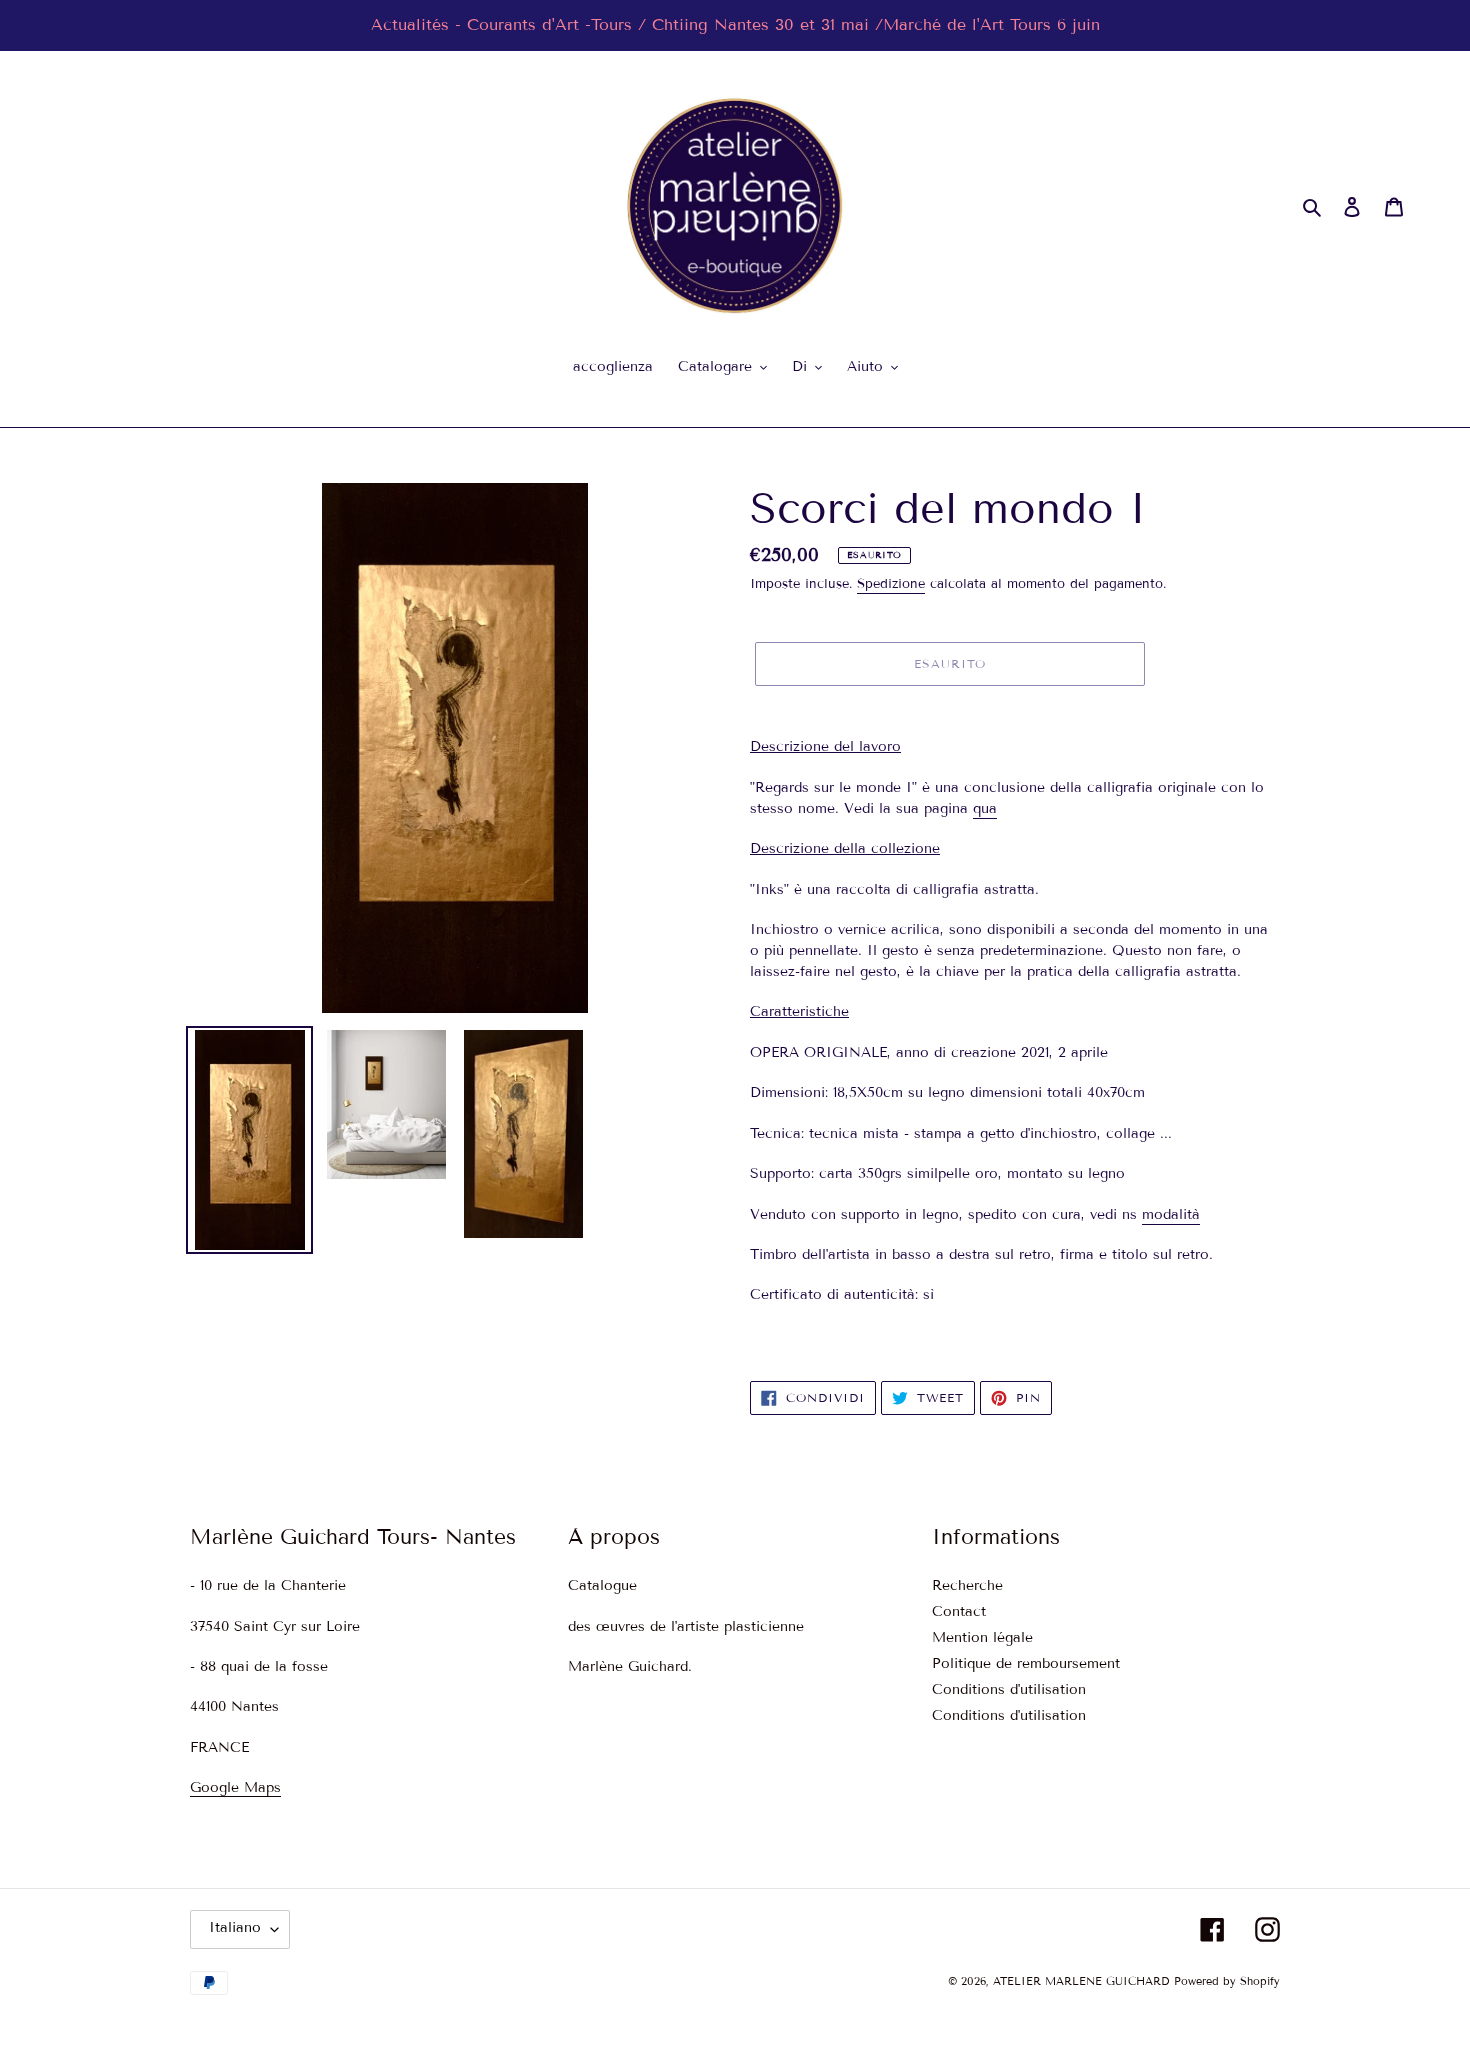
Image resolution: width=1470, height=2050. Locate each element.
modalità (1171, 1214)
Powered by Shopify (1227, 1982)
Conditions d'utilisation (1009, 1690)
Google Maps (235, 1788)
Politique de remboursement (1026, 1664)
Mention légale (982, 1638)
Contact (959, 1612)
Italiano (235, 1928)
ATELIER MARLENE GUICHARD (1081, 1982)
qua (985, 808)
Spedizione (891, 584)
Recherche (967, 1586)
